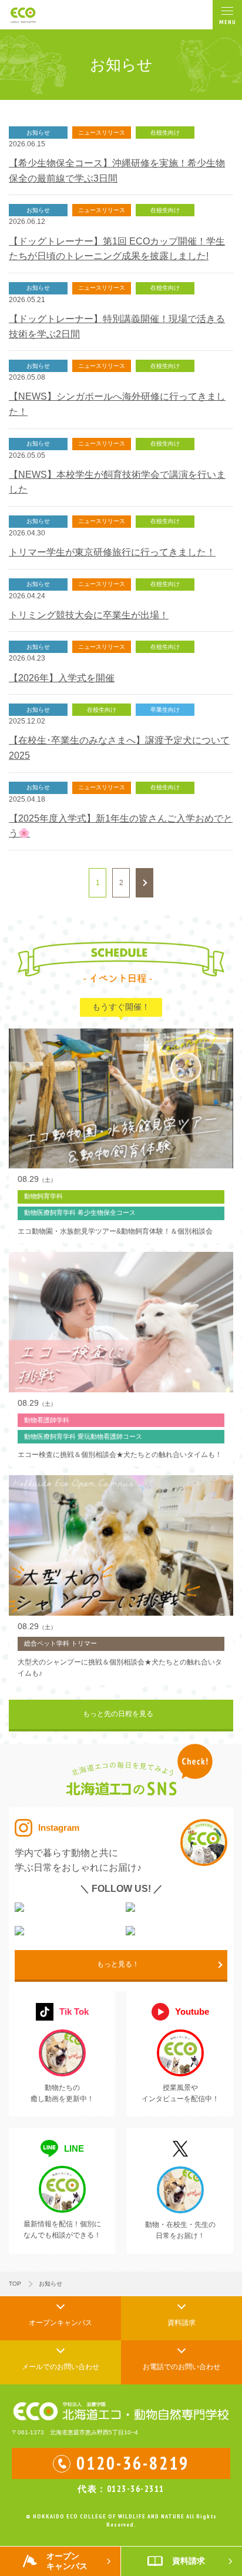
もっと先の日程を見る (118, 1714)
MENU (228, 22)
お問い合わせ (60, 2367)
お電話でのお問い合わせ (181, 2367)
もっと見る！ (118, 1964)
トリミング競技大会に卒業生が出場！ (89, 615)
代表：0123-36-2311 (121, 2489)
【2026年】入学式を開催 (62, 678)
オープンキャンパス (60, 2323)
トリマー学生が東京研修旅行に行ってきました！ (112, 552)
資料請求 (181, 2323)
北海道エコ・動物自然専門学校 (30, 15)
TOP (15, 2284)
